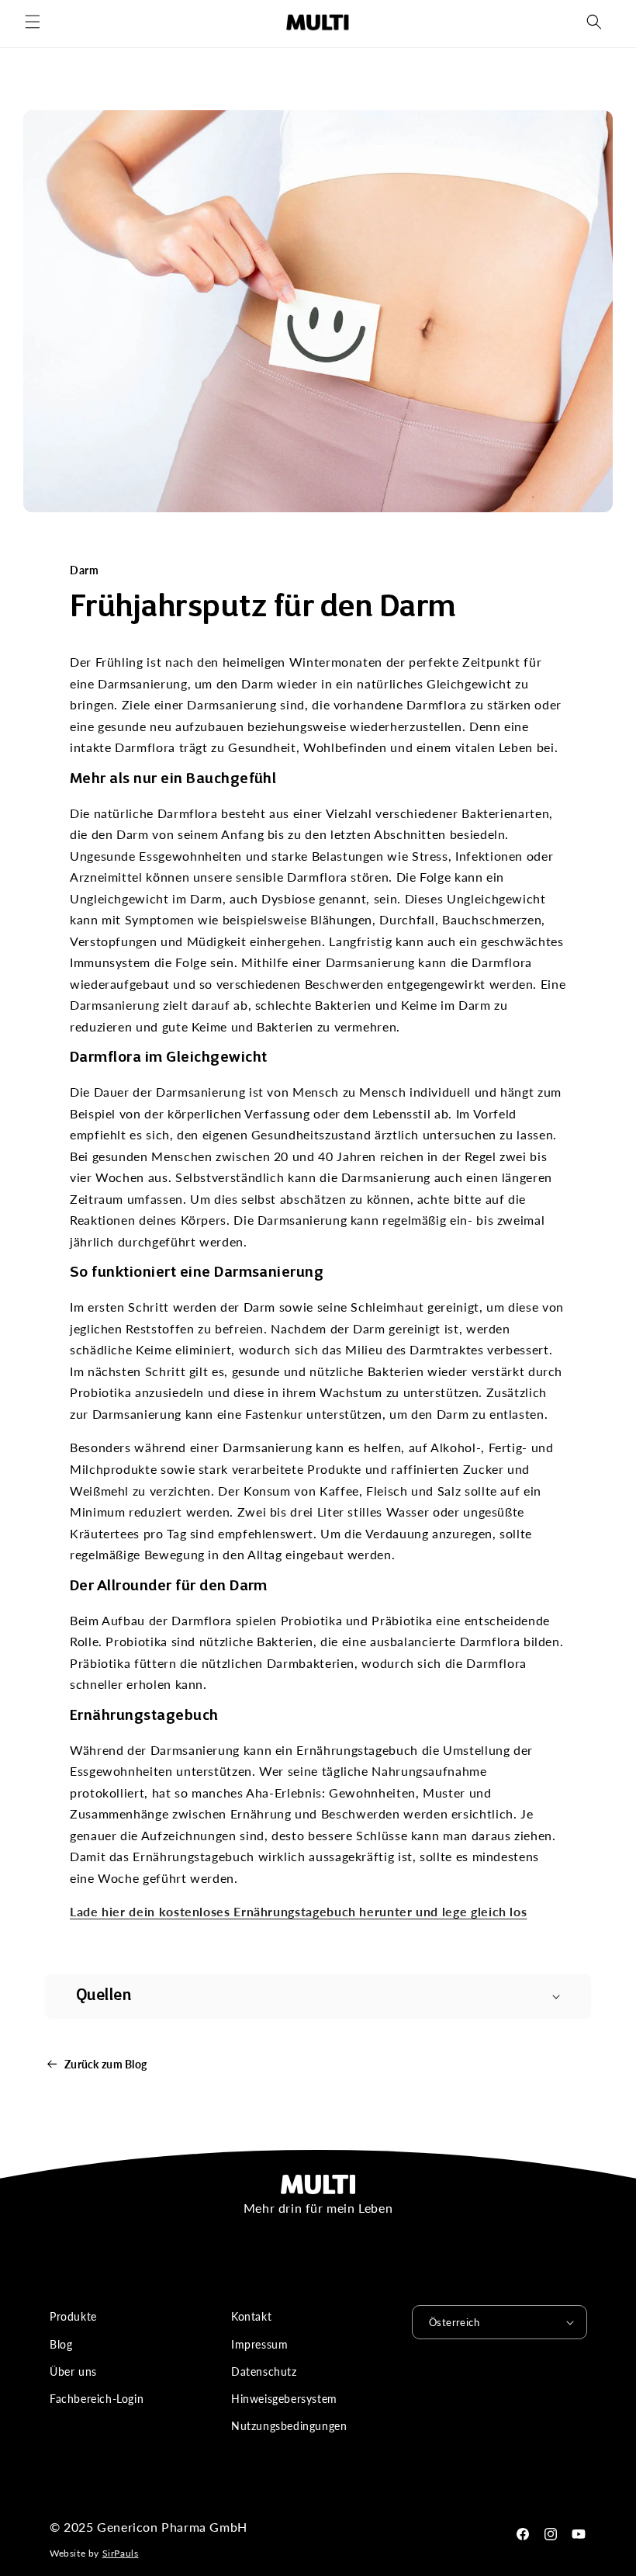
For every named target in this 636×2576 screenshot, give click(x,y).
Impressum (259, 2344)
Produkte (73, 2316)
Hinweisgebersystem (284, 2399)
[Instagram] (551, 2534)
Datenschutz (264, 2371)
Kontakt (251, 2316)
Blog (61, 2344)
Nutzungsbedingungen (289, 2426)
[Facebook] (523, 2534)
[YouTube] (579, 2534)
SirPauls (121, 2553)
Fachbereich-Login (97, 2399)
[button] (33, 22)
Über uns (73, 2371)
